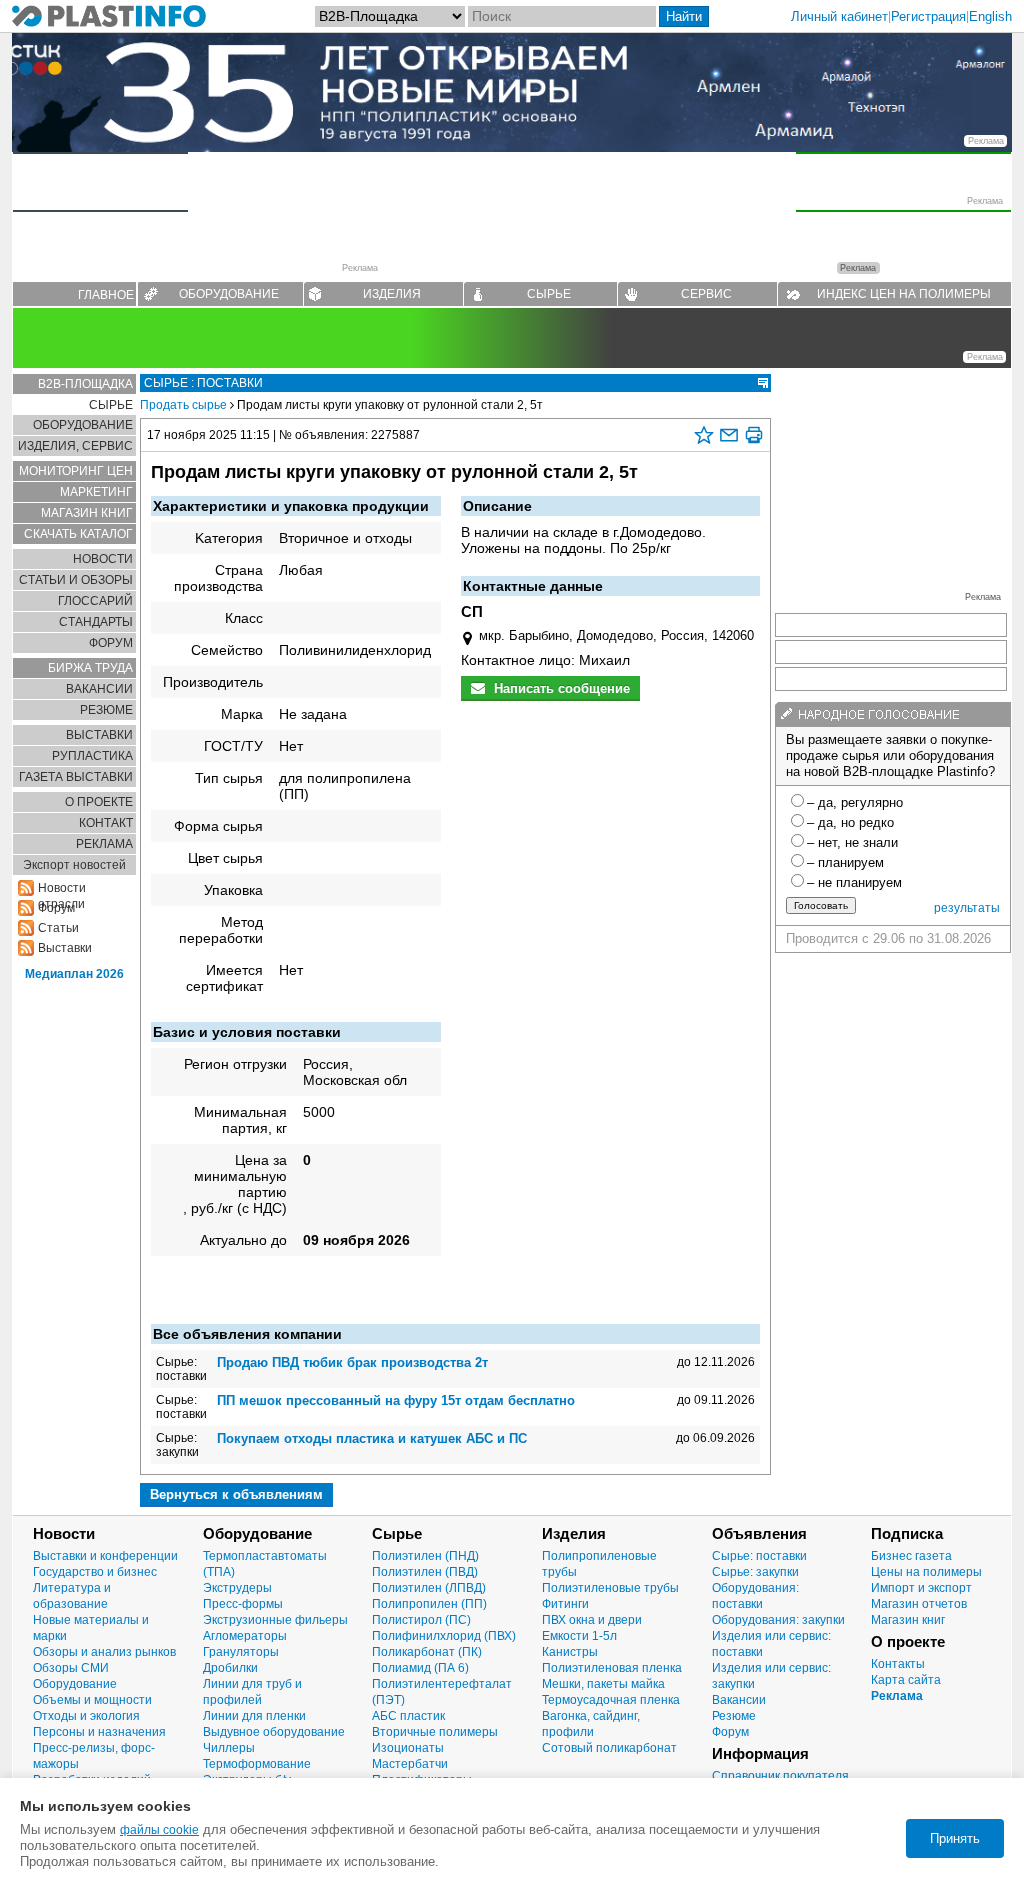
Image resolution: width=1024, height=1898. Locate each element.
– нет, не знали (852, 842)
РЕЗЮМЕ (106, 710)
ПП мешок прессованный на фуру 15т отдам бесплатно (396, 1400)
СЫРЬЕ (549, 294)
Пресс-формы (243, 1604)
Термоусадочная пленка (611, 1700)
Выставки (65, 948)
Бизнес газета (911, 1556)
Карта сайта (906, 1680)
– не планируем (854, 882)
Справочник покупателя (780, 1776)
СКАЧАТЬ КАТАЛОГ (78, 534)
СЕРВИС (706, 294)
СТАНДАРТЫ (96, 622)
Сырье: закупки (755, 1572)
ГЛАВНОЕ (106, 295)
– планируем (845, 862)
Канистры (570, 1652)
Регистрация (928, 16)
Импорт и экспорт (921, 1588)
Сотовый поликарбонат (609, 1748)
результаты (967, 908)
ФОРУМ (111, 643)
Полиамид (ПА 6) (420, 1668)
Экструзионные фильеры (275, 1620)
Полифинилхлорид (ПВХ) (444, 1636)
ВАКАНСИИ (99, 689)
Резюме (734, 1716)
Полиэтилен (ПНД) (425, 1556)
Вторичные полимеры (435, 1732)
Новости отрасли (62, 888)
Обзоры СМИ (71, 1668)
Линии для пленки (254, 1716)
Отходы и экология (86, 1716)
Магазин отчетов (919, 1604)
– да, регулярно (855, 802)
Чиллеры (229, 1748)
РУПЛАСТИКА (92, 756)
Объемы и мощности (92, 1700)
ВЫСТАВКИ (99, 735)
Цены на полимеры (926, 1572)
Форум (730, 1732)
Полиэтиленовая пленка (612, 1668)
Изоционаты (408, 1748)
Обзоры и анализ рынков (104, 1652)
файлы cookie (159, 1830)
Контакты (898, 1664)
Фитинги (565, 1604)
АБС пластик (408, 1716)
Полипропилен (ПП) (429, 1604)
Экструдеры (237, 1588)
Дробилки (230, 1668)
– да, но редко (850, 822)
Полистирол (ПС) (421, 1620)
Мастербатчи (410, 1764)
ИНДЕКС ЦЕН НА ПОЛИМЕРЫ (904, 294)
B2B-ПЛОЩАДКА (85, 384)
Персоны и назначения (99, 1732)
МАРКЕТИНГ (96, 492)
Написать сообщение (560, 688)
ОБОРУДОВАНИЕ (229, 294)
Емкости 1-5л (579, 1636)
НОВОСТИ (103, 559)
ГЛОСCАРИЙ (95, 601)
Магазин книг (908, 1620)
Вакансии (739, 1700)
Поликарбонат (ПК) (427, 1652)
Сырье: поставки (759, 1556)
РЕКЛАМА (104, 844)
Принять (955, 1838)
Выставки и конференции (105, 1556)
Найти (684, 16)
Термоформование (257, 1764)
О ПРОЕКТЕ (99, 802)
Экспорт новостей (74, 865)
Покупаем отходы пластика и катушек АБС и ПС (372, 1438)
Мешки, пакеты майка (603, 1684)
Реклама (897, 1696)
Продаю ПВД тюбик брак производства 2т (352, 1362)
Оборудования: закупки (778, 1620)
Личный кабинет (839, 16)
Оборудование (75, 1684)
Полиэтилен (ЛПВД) (429, 1588)
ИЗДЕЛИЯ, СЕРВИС (75, 446)
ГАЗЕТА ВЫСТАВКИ (76, 777)
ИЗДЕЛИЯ (392, 294)
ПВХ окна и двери (592, 1620)
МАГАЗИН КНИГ (87, 513)
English (990, 16)
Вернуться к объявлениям (236, 1494)
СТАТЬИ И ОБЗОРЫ (76, 580)
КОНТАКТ (106, 823)
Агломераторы (245, 1636)
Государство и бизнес (95, 1572)
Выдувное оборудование (274, 1732)
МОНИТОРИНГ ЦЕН (76, 471)
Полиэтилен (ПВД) (425, 1572)
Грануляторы (241, 1652)
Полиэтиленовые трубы (610, 1588)
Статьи (58, 928)
